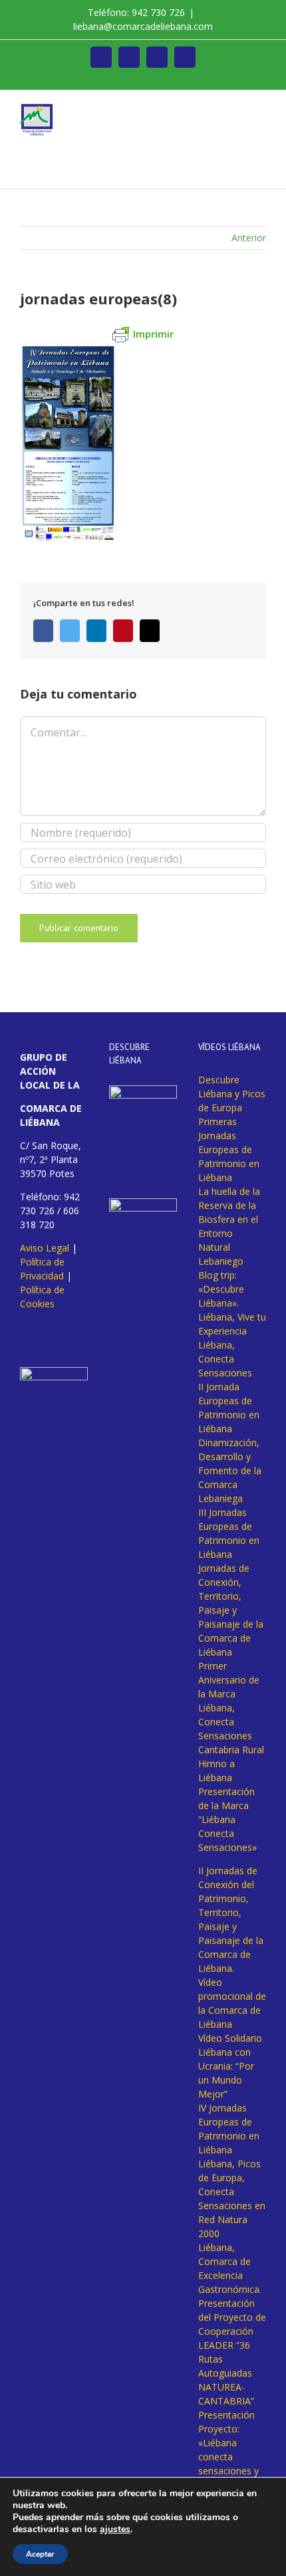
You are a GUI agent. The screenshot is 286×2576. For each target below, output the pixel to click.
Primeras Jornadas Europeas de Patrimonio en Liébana (229, 1149)
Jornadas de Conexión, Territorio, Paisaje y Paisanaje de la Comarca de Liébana (231, 1610)
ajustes (115, 2529)
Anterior (249, 238)
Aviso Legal (45, 1248)
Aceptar (40, 2554)
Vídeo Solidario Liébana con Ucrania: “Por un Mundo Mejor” (230, 2066)
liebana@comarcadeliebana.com (143, 26)
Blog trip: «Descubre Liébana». (221, 1289)
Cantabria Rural (231, 1750)
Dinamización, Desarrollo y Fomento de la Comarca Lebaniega (230, 1470)
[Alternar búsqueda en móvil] (237, 111)
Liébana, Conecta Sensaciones (225, 1359)
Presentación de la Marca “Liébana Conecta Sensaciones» (227, 1819)
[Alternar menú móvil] (261, 111)
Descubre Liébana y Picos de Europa (232, 1094)
